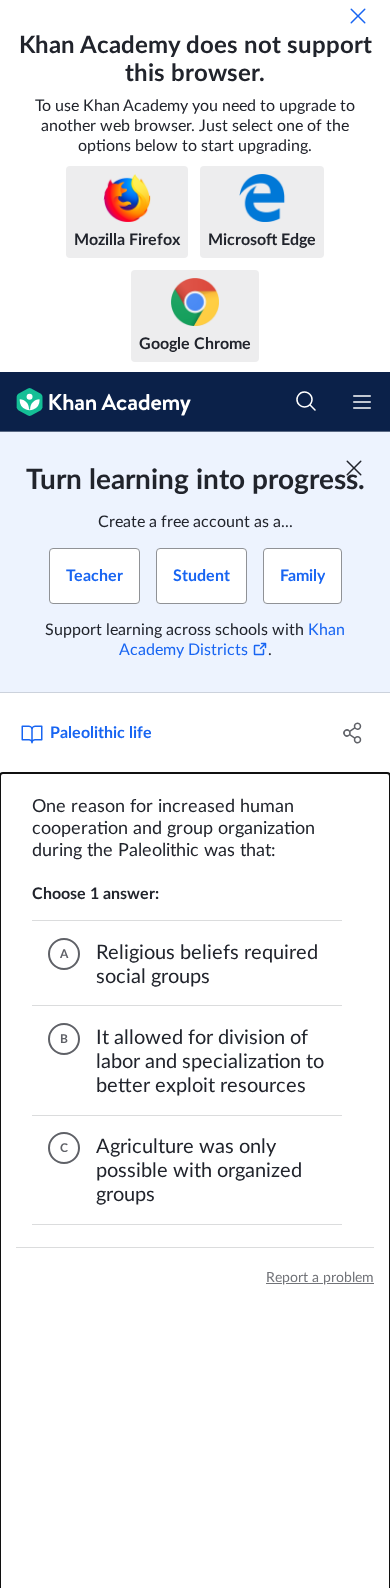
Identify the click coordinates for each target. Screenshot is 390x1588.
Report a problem (320, 1278)
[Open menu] (362, 402)
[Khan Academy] (95, 402)
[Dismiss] (358, 16)
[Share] (352, 733)
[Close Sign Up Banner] (354, 468)
